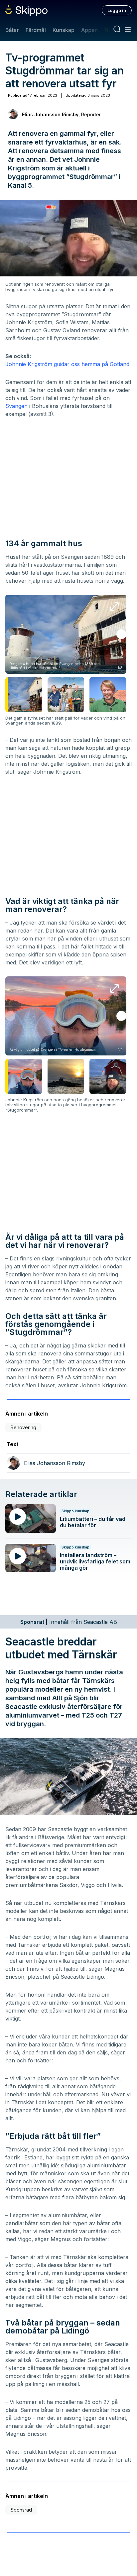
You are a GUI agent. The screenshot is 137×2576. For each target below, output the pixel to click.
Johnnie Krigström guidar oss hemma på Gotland (67, 364)
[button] (121, 634)
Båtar (12, 30)
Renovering (23, 1427)
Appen (89, 30)
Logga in (117, 10)
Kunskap (64, 30)
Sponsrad (21, 2510)
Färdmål (35, 30)
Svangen (16, 406)
